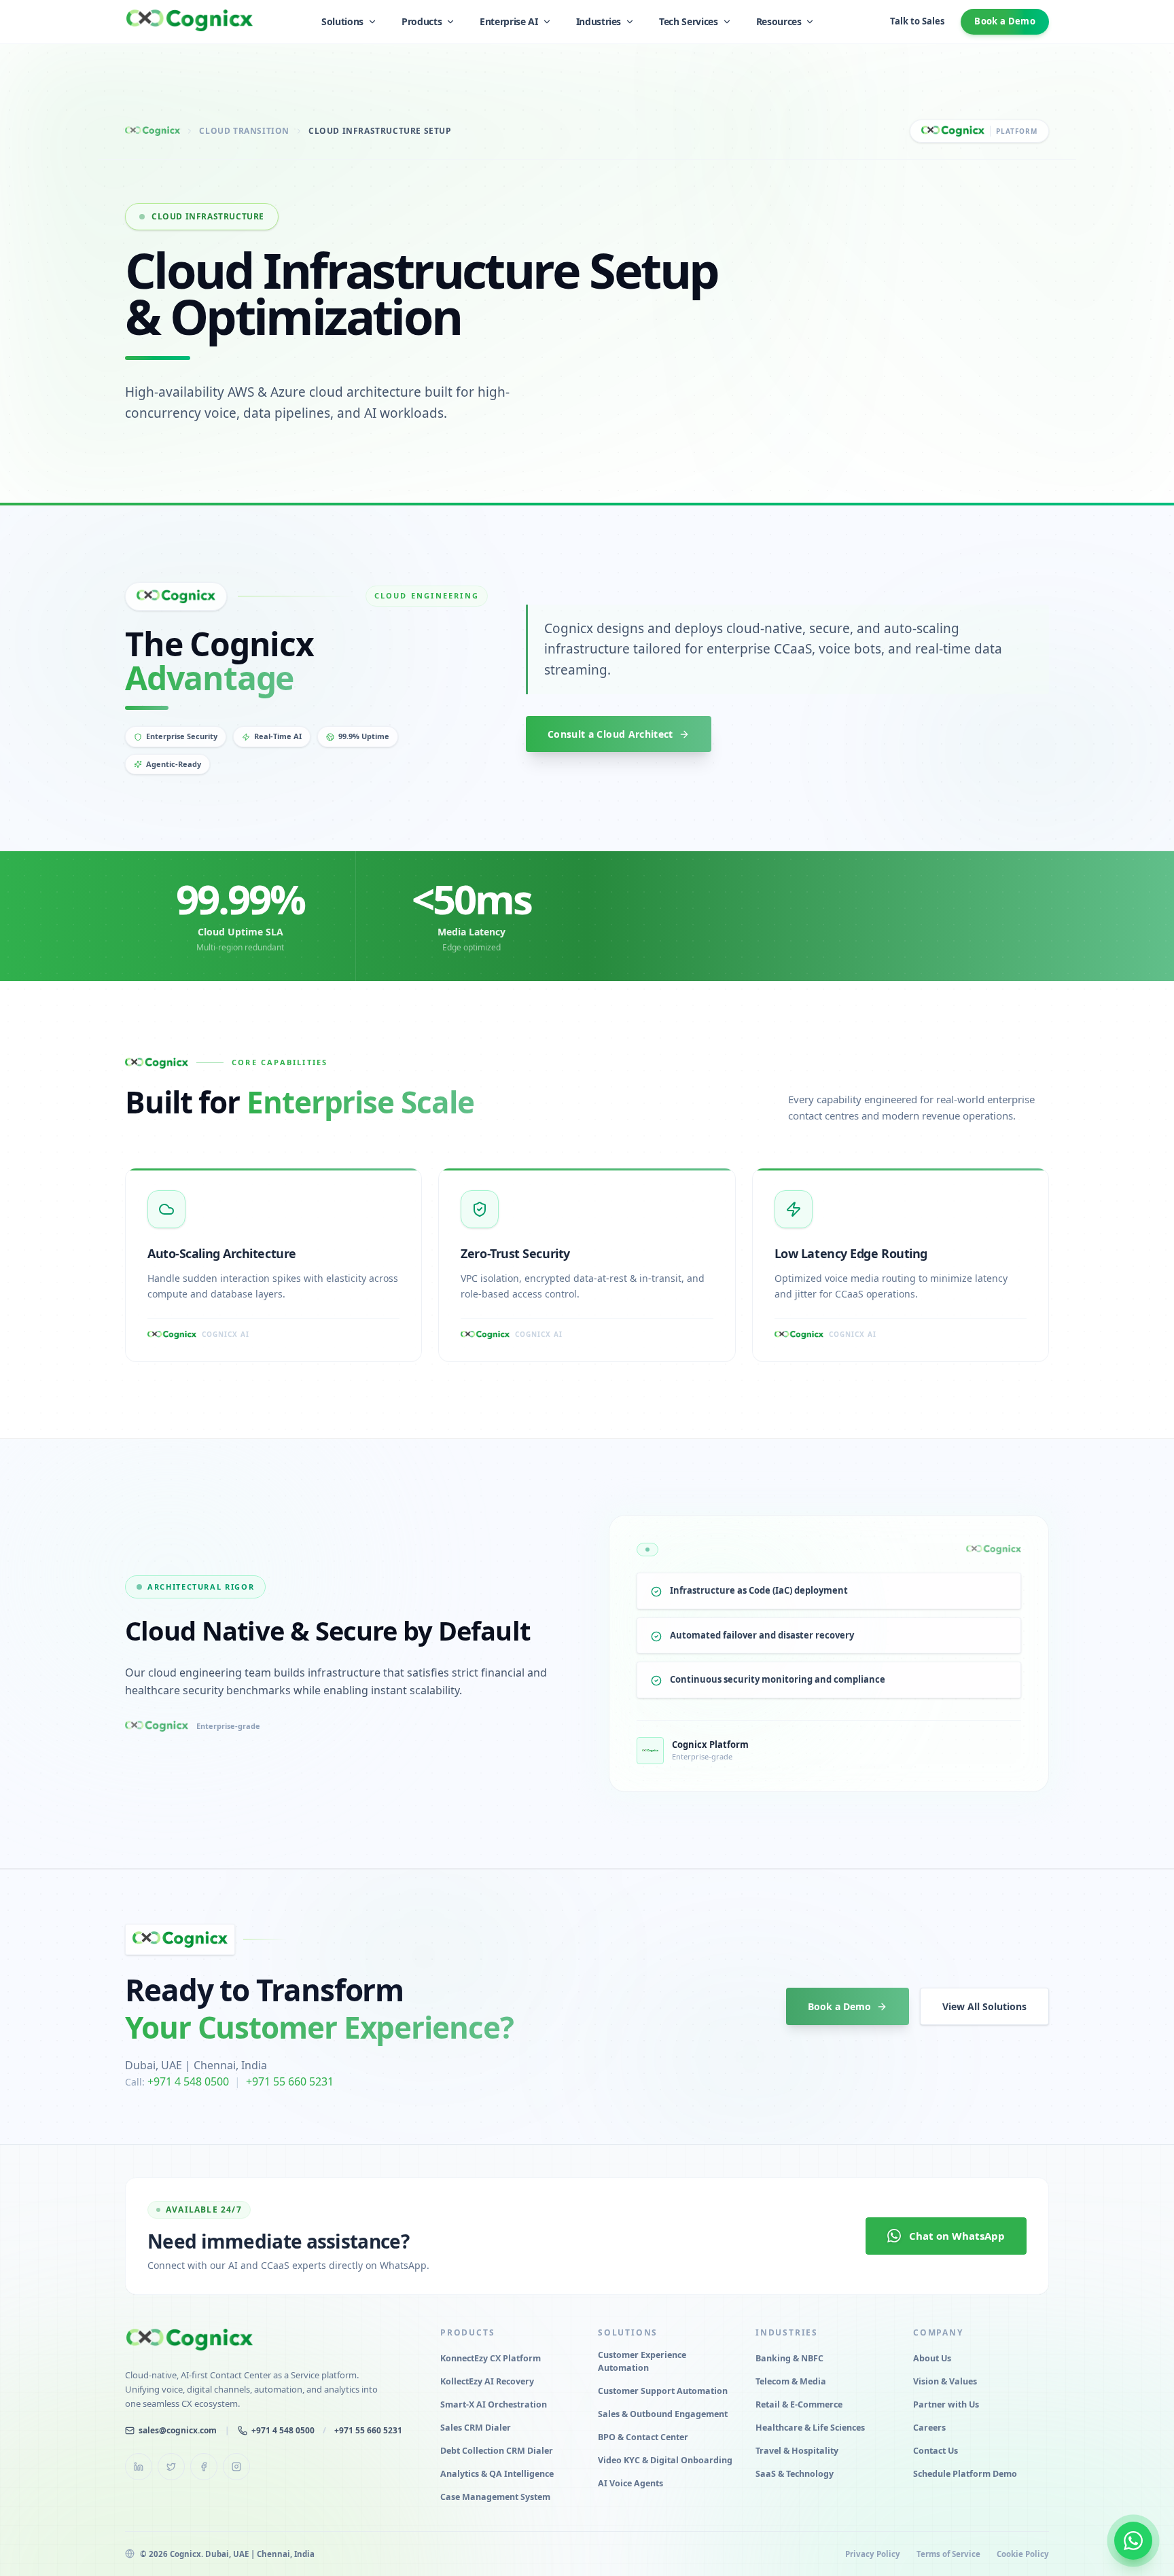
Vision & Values (945, 2381)
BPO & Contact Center (643, 2437)
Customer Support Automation (663, 2391)
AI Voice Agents (630, 2483)
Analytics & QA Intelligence (497, 2474)
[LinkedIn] (139, 2467)
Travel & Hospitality (797, 2451)
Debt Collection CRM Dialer (497, 2451)
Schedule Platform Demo (965, 2474)
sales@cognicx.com (178, 2430)
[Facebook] (204, 2467)
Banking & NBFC (789, 2358)
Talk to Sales (917, 21)
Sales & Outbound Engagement (663, 2414)
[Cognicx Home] (190, 20)
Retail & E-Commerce (799, 2404)
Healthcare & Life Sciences (810, 2428)
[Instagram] (236, 2467)
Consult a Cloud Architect (610, 734)
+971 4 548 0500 (188, 2081)
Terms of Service (948, 2554)
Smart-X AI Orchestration (494, 2404)
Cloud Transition (244, 131)
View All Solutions (984, 2006)
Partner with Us (946, 2404)
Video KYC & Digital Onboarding (665, 2460)
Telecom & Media (791, 2381)
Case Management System (495, 2497)
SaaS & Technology (795, 2474)
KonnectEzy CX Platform (491, 2358)
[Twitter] (171, 2467)
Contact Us (936, 2451)
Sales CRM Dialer (476, 2428)
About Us (932, 2358)
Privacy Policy (873, 2554)
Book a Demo (1005, 21)
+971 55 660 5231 (290, 2081)
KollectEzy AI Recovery (487, 2381)
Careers (929, 2428)
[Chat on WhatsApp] (1133, 2541)
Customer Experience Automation (642, 2361)
